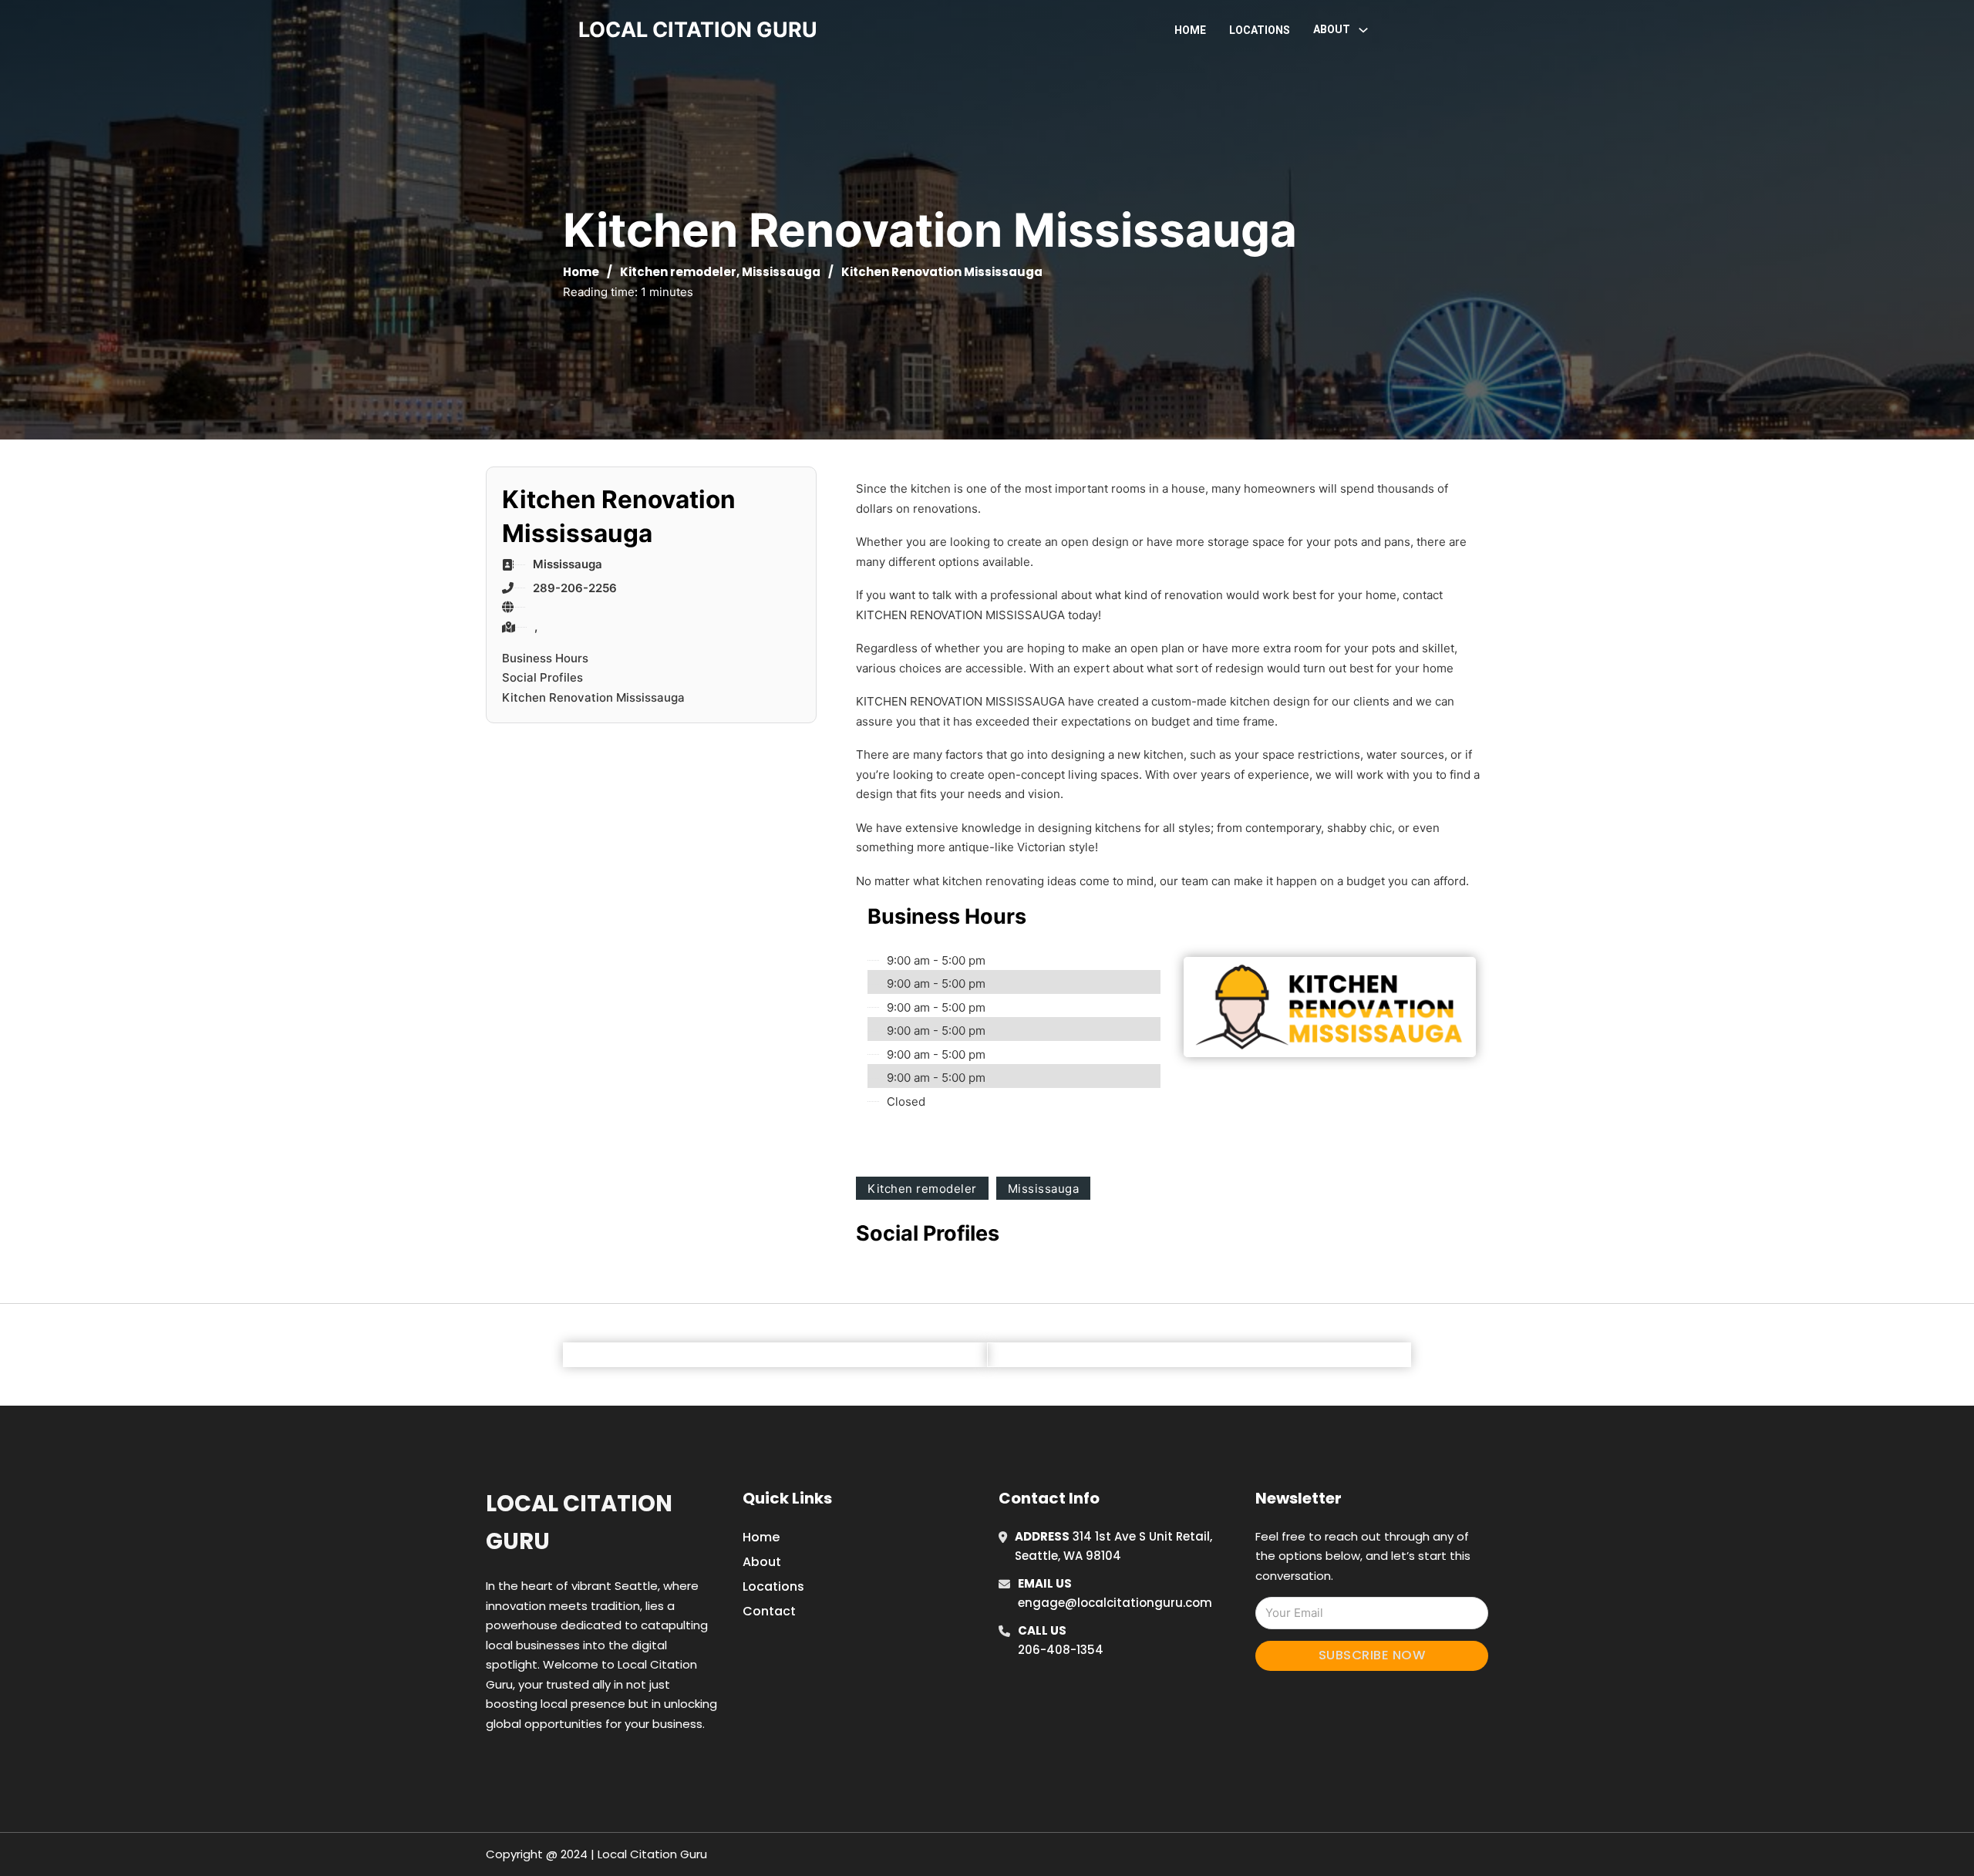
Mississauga (781, 272)
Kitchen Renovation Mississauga (593, 697)
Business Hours (545, 658)
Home (1190, 30)
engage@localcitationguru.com (1115, 1603)
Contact (769, 1611)
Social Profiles (542, 677)
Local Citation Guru (579, 1522)
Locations (1260, 30)
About (762, 1562)
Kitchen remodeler (678, 272)
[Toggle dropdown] (1363, 30)
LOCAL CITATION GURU (698, 30)
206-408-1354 (1061, 1650)
